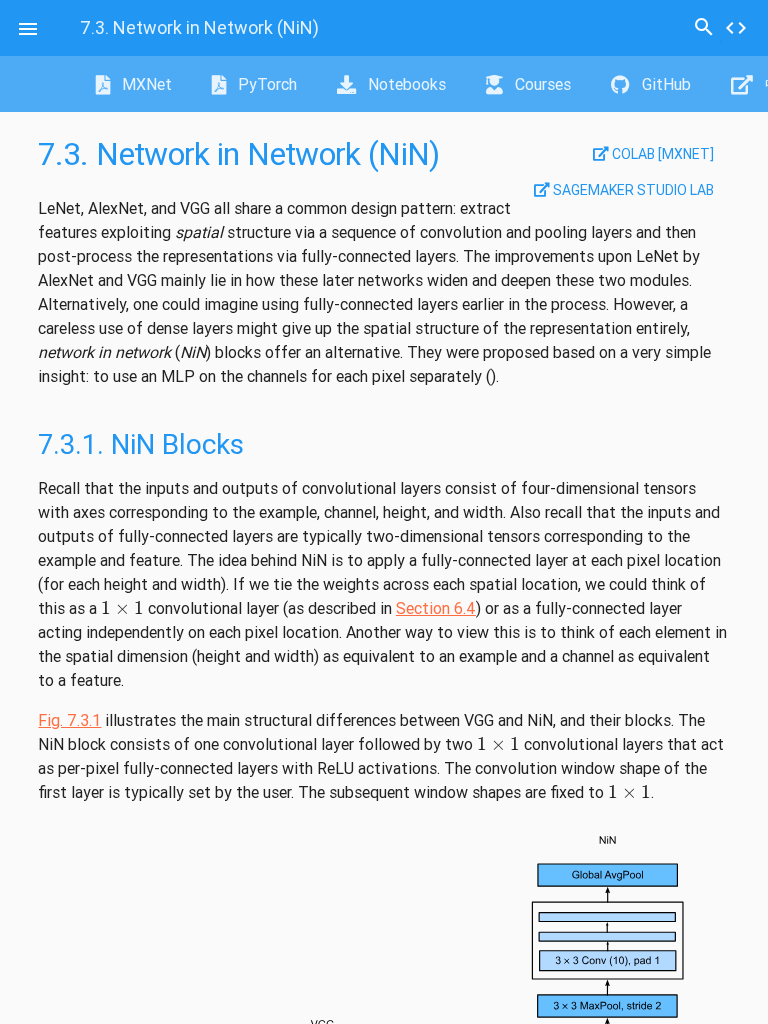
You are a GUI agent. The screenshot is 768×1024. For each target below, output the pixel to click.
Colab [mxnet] (661, 154)
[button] (28, 28)
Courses (541, 84)
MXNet (145, 84)
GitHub (664, 84)
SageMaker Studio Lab (632, 190)
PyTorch (265, 84)
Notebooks (405, 84)
